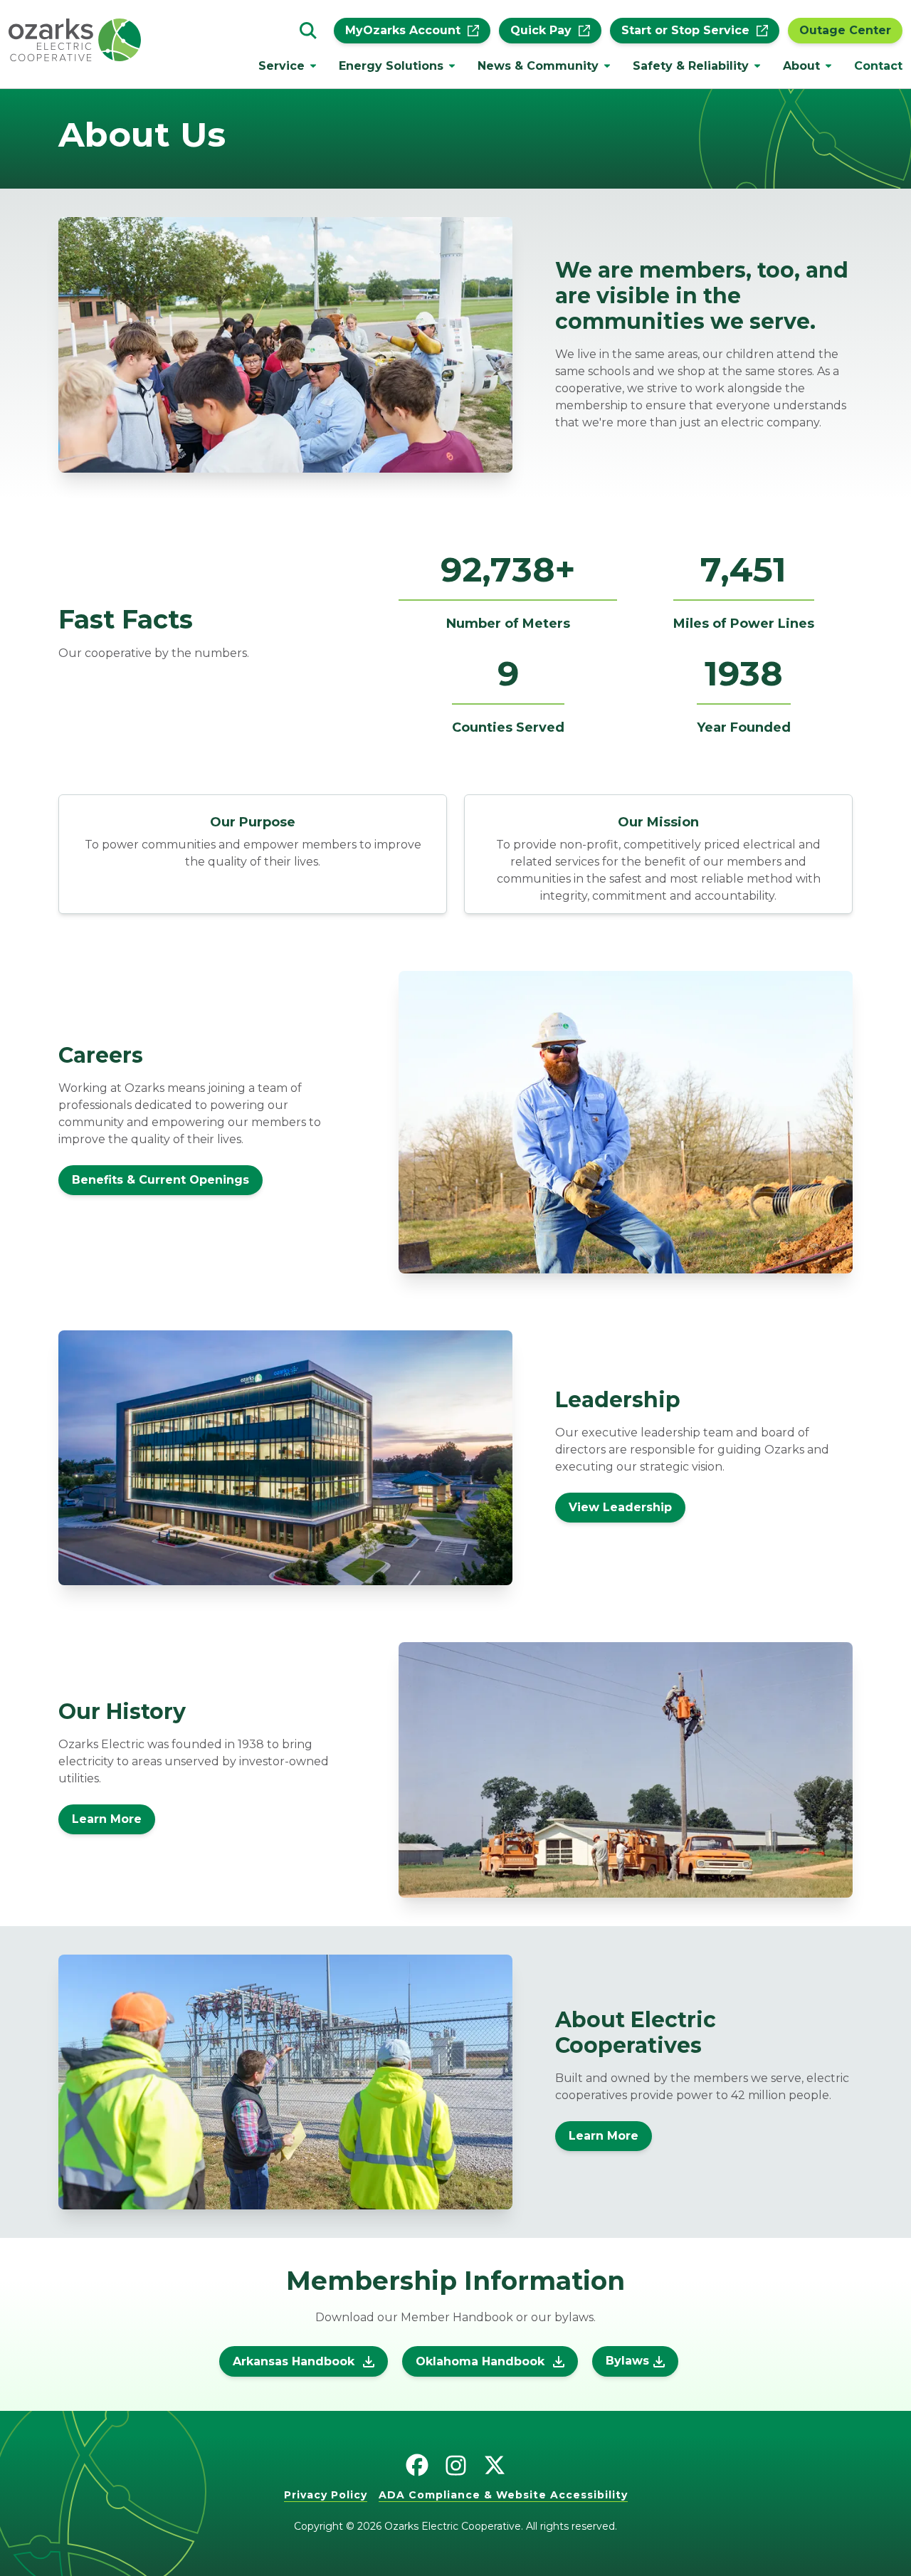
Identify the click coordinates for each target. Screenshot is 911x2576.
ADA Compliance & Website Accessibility (503, 2495)
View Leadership (620, 1507)
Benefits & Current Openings (160, 1180)
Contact (878, 66)
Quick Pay (541, 31)
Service (281, 66)
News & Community (538, 66)
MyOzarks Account (403, 31)
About (801, 66)
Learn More (107, 1819)
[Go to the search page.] (308, 31)
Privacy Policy (326, 2495)
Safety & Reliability (691, 66)
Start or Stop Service (685, 31)
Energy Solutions (391, 66)
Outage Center (845, 31)
